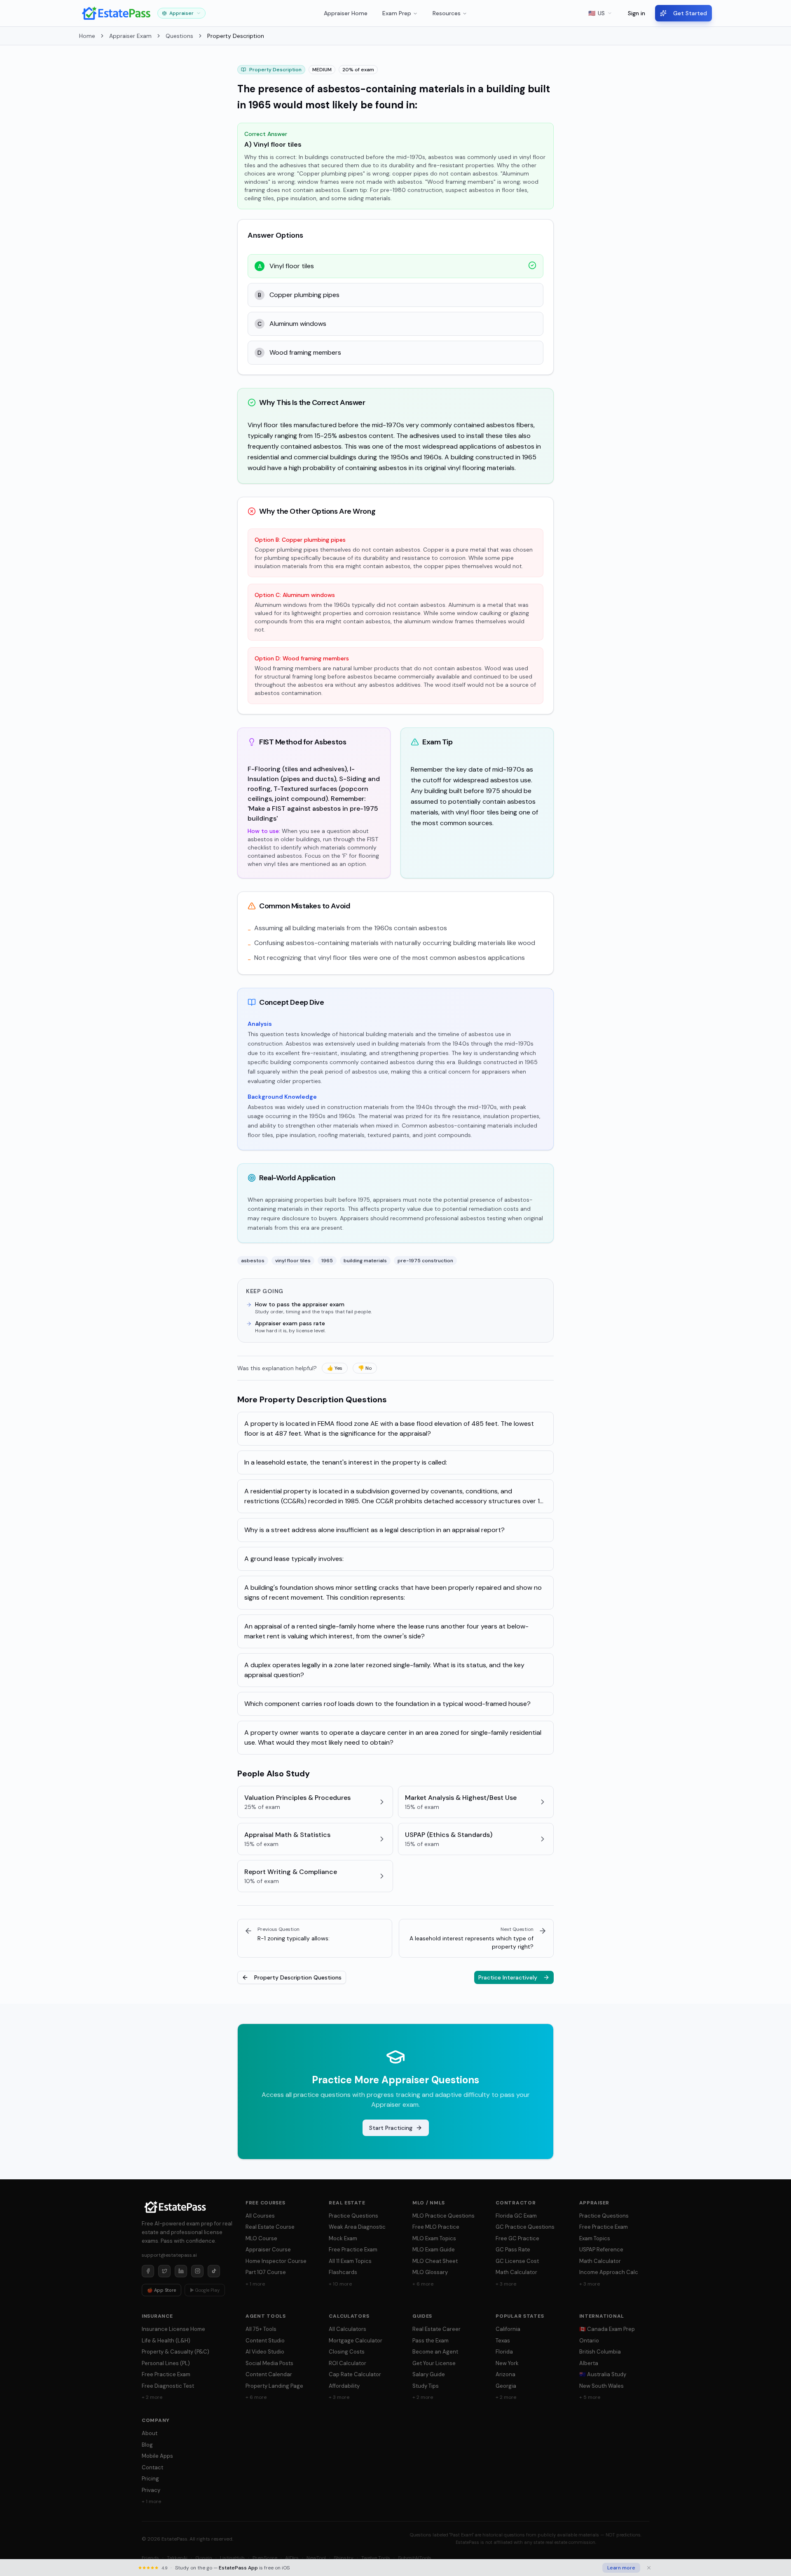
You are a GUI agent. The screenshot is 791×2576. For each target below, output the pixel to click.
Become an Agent (435, 2352)
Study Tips (426, 2386)
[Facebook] (148, 2271)
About (150, 2433)
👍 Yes (335, 1368)
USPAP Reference (601, 2250)
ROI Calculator (348, 2363)
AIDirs (292, 2558)
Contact (152, 2467)
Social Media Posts (269, 2363)
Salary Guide (429, 2374)
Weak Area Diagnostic (357, 2227)
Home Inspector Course (276, 2261)
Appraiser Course (268, 2250)
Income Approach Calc (609, 2272)
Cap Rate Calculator (355, 2374)
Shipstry (344, 2558)
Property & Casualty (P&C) (176, 2352)
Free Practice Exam (353, 2250)
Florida (504, 2352)
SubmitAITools (415, 2558)
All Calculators (348, 2329)
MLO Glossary (430, 2272)
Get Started (690, 13)
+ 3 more (506, 2284)
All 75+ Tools (261, 2329)
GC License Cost (517, 2261)
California (508, 2329)
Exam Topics (595, 2238)
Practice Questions (353, 2216)
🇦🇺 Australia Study (603, 2374)
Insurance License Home (173, 2329)
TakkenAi (177, 2558)
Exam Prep (397, 13)
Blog (147, 2445)
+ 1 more (255, 2284)
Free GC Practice (517, 2238)
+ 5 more (590, 2397)
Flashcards (343, 2272)
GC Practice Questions (525, 2227)
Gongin (204, 2558)
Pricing (150, 2479)
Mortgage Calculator (356, 2341)
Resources (447, 13)
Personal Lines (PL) (166, 2363)
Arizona (505, 2374)
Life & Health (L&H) (166, 2341)
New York (507, 2363)
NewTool (316, 2558)
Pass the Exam (431, 2341)
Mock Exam (343, 2238)
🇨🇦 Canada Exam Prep (607, 2329)
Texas (503, 2341)
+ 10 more (340, 2284)
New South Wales (601, 2386)
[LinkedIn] (181, 2271)
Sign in (637, 13)
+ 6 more (423, 2284)
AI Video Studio (265, 2352)
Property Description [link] (236, 36)
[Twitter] (164, 2271)
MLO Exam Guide (434, 2250)
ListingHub (232, 2558)
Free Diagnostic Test (168, 2386)
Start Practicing (391, 2128)
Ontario (589, 2341)
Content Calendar (269, 2374)
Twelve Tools (376, 2558)
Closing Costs (347, 2352)
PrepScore (265, 2558)
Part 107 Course (266, 2272)
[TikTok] (214, 2271)
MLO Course (261, 2238)
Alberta (589, 2363)
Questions (179, 36)
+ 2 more (152, 2397)
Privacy (151, 2490)
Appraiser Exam (130, 36)
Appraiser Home (346, 13)
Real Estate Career (436, 2329)
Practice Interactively (508, 1977)
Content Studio (265, 2341)
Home (87, 36)
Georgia (506, 2386)
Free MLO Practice (436, 2227)
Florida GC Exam (516, 2216)
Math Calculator (516, 2272)
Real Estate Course (270, 2227)
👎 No (365, 1368)
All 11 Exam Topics (350, 2261)
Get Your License (434, 2363)
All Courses (260, 2216)
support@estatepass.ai (169, 2255)
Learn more (621, 2568)
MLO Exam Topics (434, 2238)
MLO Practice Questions (443, 2216)
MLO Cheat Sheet (435, 2261)
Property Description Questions (298, 1977)
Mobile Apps (157, 2456)
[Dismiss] (649, 2568)
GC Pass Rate (513, 2250)
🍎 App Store (161, 2290)
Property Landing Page (274, 2386)
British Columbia (600, 2352)
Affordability (344, 2386)
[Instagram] (197, 2271)
